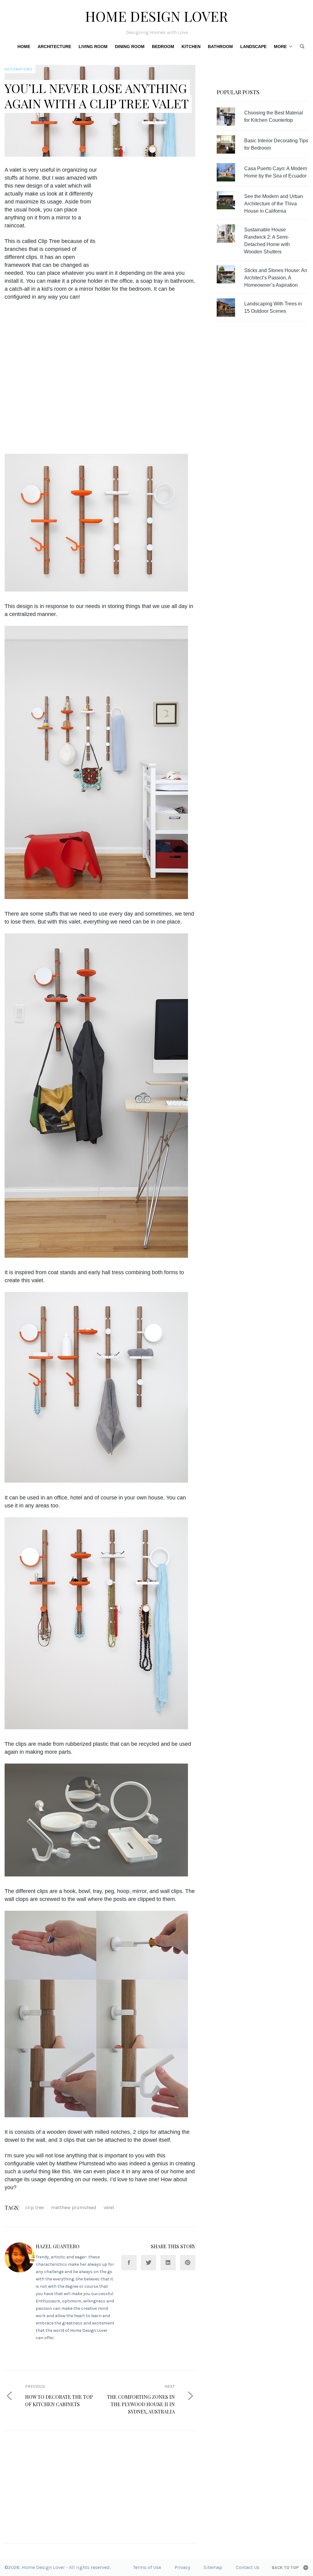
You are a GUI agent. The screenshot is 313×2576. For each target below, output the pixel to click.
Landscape (253, 47)
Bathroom (220, 47)
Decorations (18, 69)
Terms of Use (147, 2567)
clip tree (35, 2207)
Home (24, 47)
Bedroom (163, 47)
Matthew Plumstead (74, 2207)
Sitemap (213, 2567)
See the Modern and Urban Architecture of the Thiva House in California (274, 204)
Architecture (54, 47)
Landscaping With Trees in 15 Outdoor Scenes (273, 307)
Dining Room (130, 47)
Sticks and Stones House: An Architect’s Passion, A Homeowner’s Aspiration (276, 278)
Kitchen (191, 47)
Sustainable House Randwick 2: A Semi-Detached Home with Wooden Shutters (267, 241)
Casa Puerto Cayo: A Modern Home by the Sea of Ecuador (276, 172)
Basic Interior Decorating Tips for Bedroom (276, 144)
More (280, 47)
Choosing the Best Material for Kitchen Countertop (274, 116)
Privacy (182, 2567)
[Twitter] (149, 2263)
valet (109, 2207)
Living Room (93, 47)
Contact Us (248, 2567)
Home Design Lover (156, 16)
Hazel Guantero (58, 2246)
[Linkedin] (168, 2263)
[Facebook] (129, 2263)
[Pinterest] (188, 2263)
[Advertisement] (155, 209)
